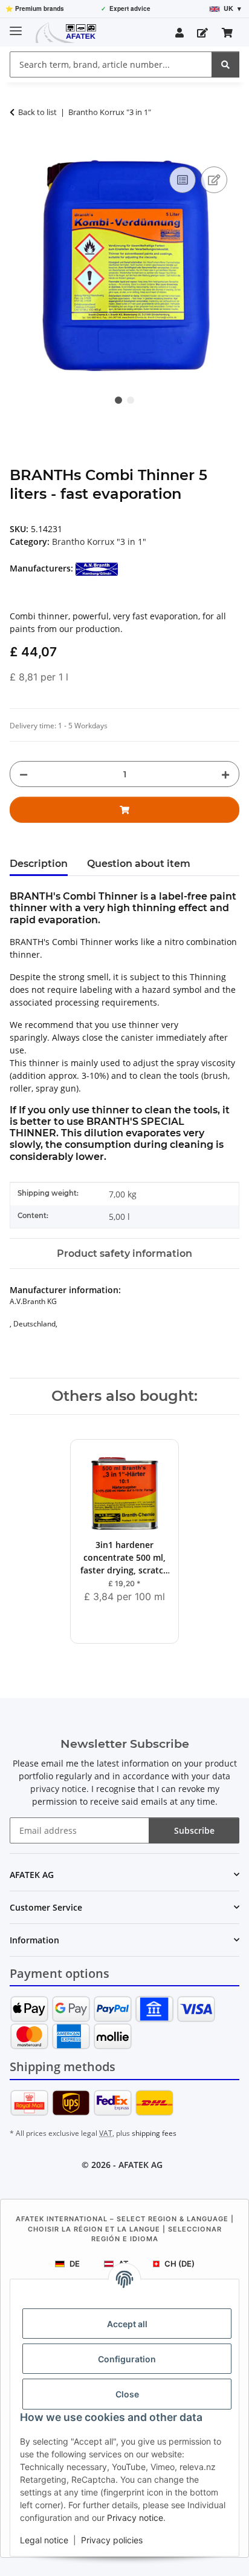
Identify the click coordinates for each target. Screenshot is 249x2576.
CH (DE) (179, 2264)
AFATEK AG (141, 2165)
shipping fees (154, 2133)
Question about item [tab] (139, 864)
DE (75, 2264)
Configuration (127, 2359)
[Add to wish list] (214, 180)
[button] (179, 33)
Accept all (127, 2324)
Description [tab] (39, 864)
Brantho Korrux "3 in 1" (99, 542)
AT (124, 2264)
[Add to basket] (19, 150)
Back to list (37, 112)
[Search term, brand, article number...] (225, 64)
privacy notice (58, 1789)
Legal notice (44, 2540)
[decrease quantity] (24, 774)
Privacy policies (112, 2540)
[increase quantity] (225, 774)
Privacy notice (135, 2518)
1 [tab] (118, 400)
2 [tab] (131, 400)
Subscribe (194, 1830)
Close (127, 2394)
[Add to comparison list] (183, 180)
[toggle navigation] (16, 26)
